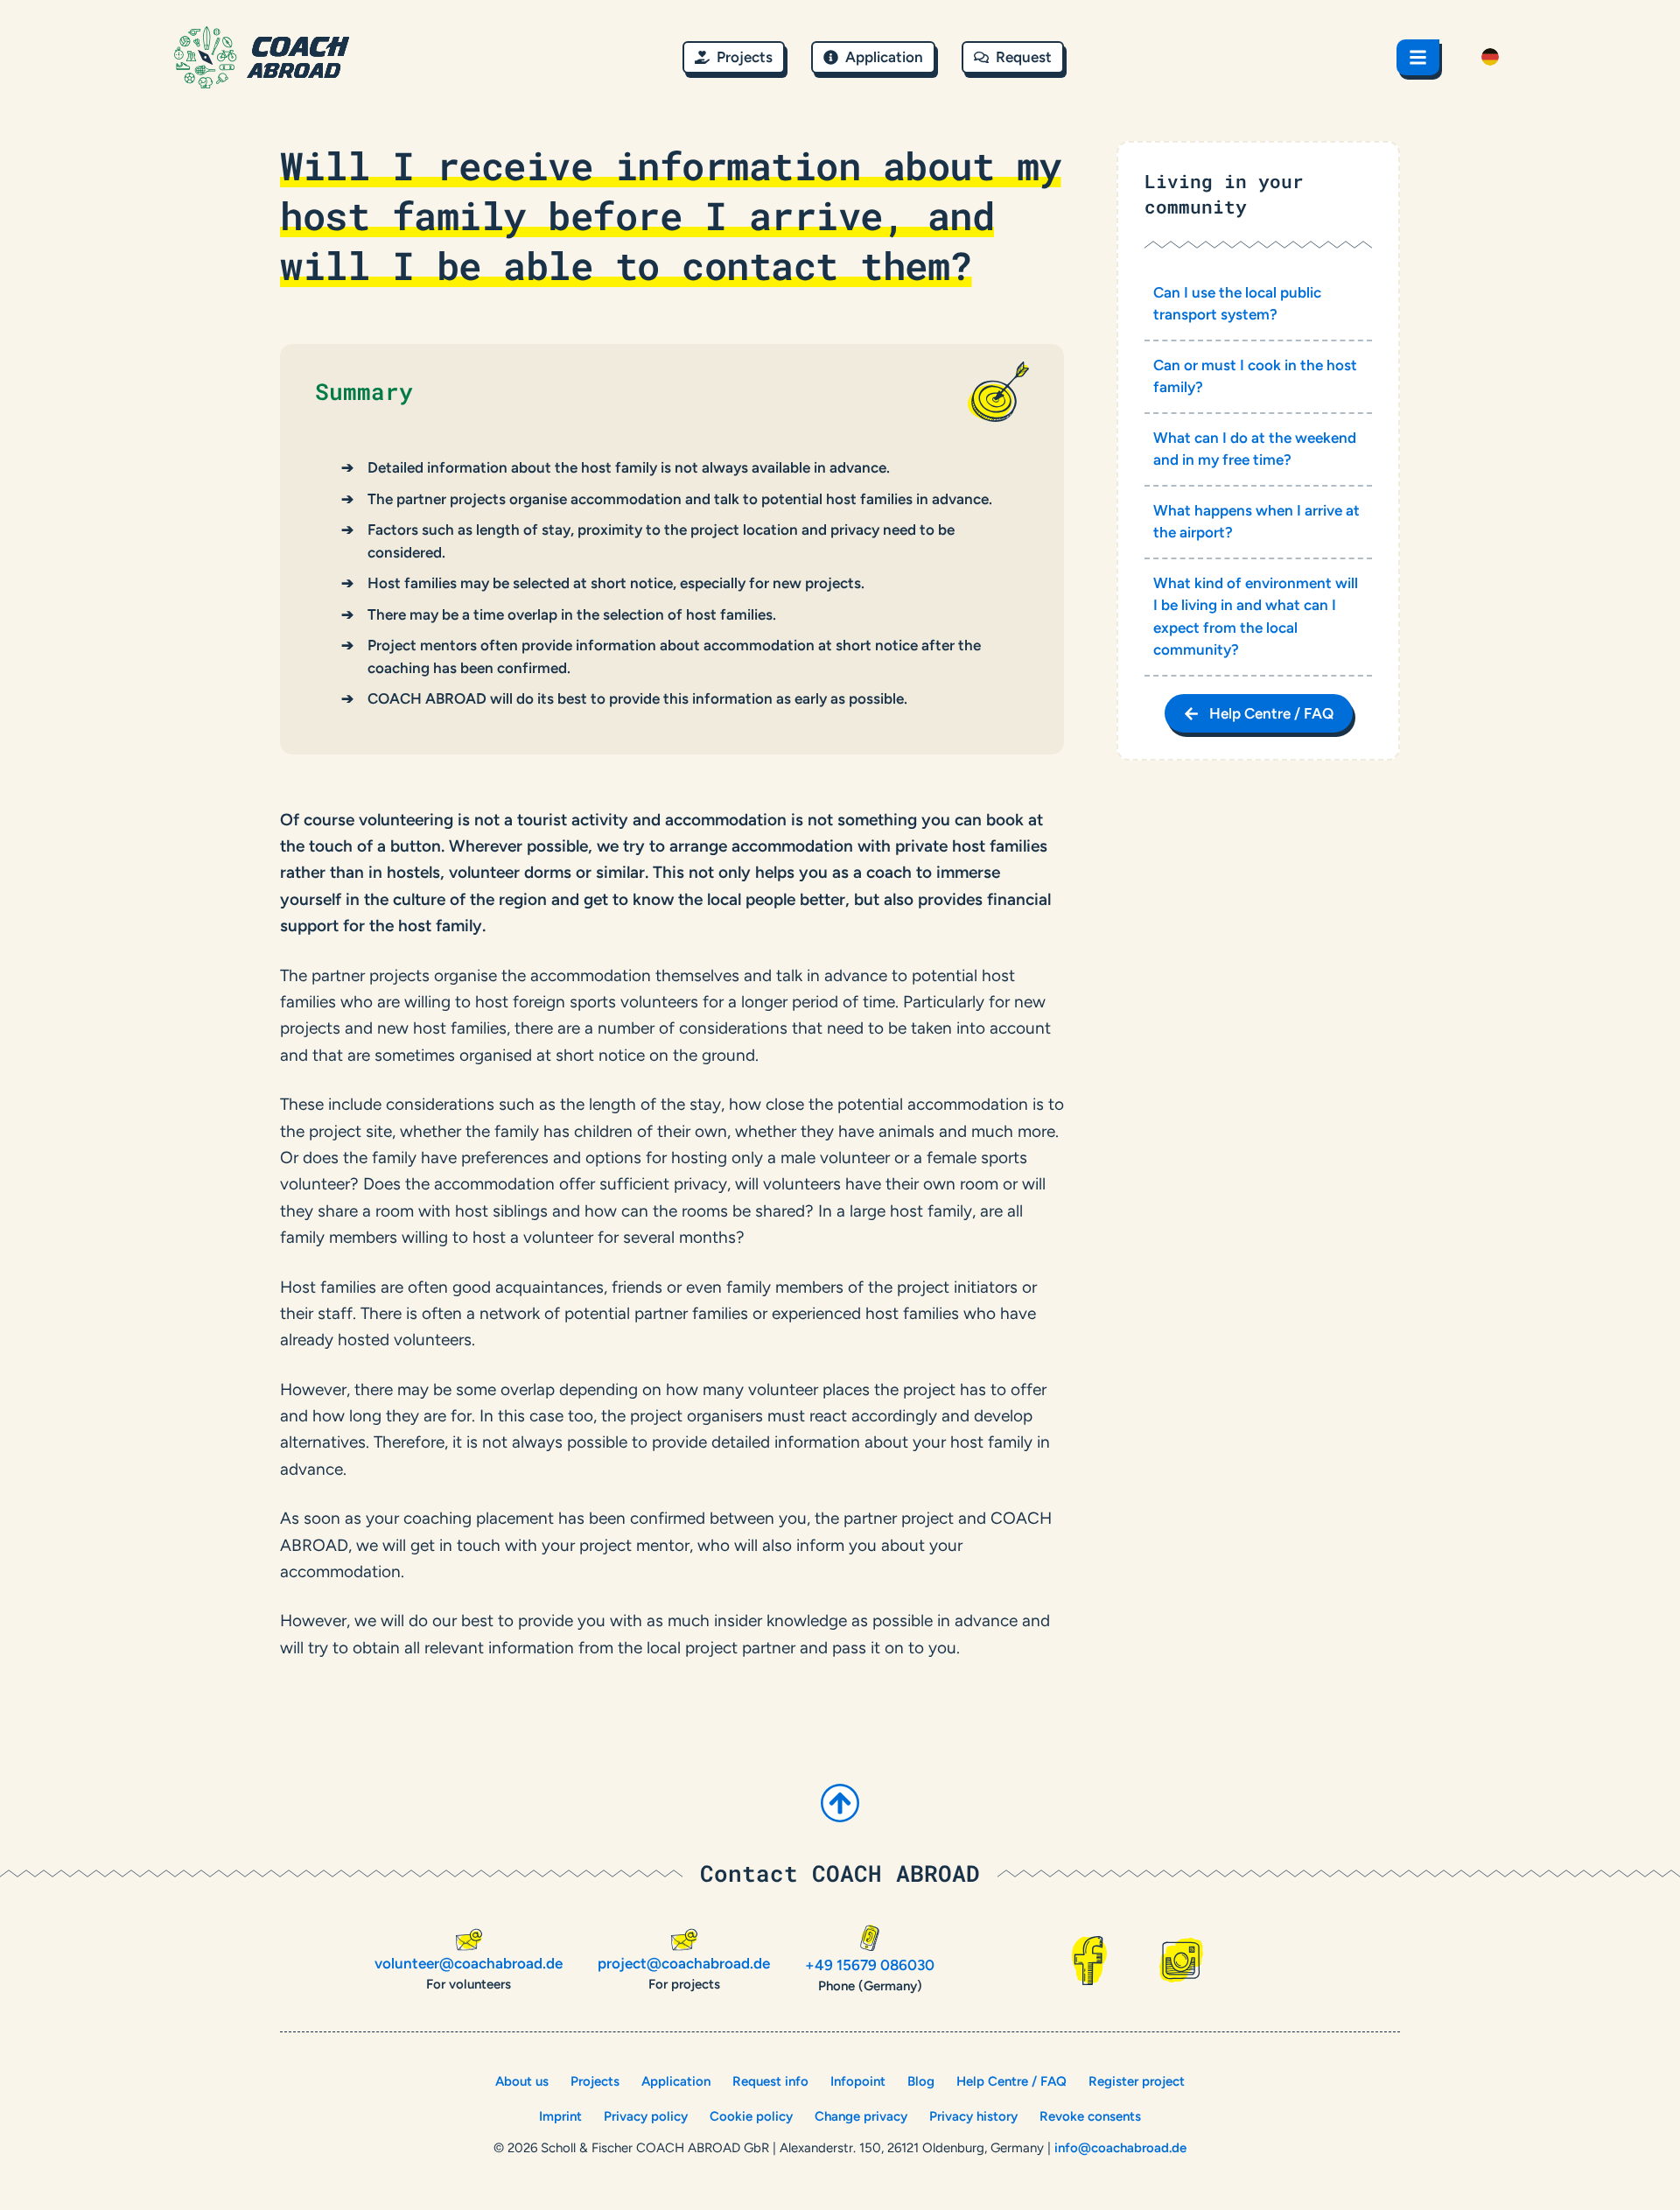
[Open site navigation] (1418, 57)
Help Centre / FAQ (1011, 2081)
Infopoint (858, 2081)
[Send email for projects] (684, 1940)
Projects (595, 2081)
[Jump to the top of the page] (840, 1803)
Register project (1137, 2081)
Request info (770, 2081)
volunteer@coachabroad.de (469, 1963)
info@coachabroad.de (1120, 2148)
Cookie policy (751, 2116)
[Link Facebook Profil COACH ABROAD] (1089, 1961)
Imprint (560, 2116)
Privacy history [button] (973, 2116)
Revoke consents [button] (1090, 2116)
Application (676, 2081)
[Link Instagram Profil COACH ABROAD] (1181, 1960)
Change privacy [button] (861, 2116)
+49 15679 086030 (870, 1965)
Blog (921, 2081)
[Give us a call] (870, 1938)
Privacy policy (646, 2116)
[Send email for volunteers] (469, 1940)
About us (522, 2081)
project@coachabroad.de (684, 1963)
